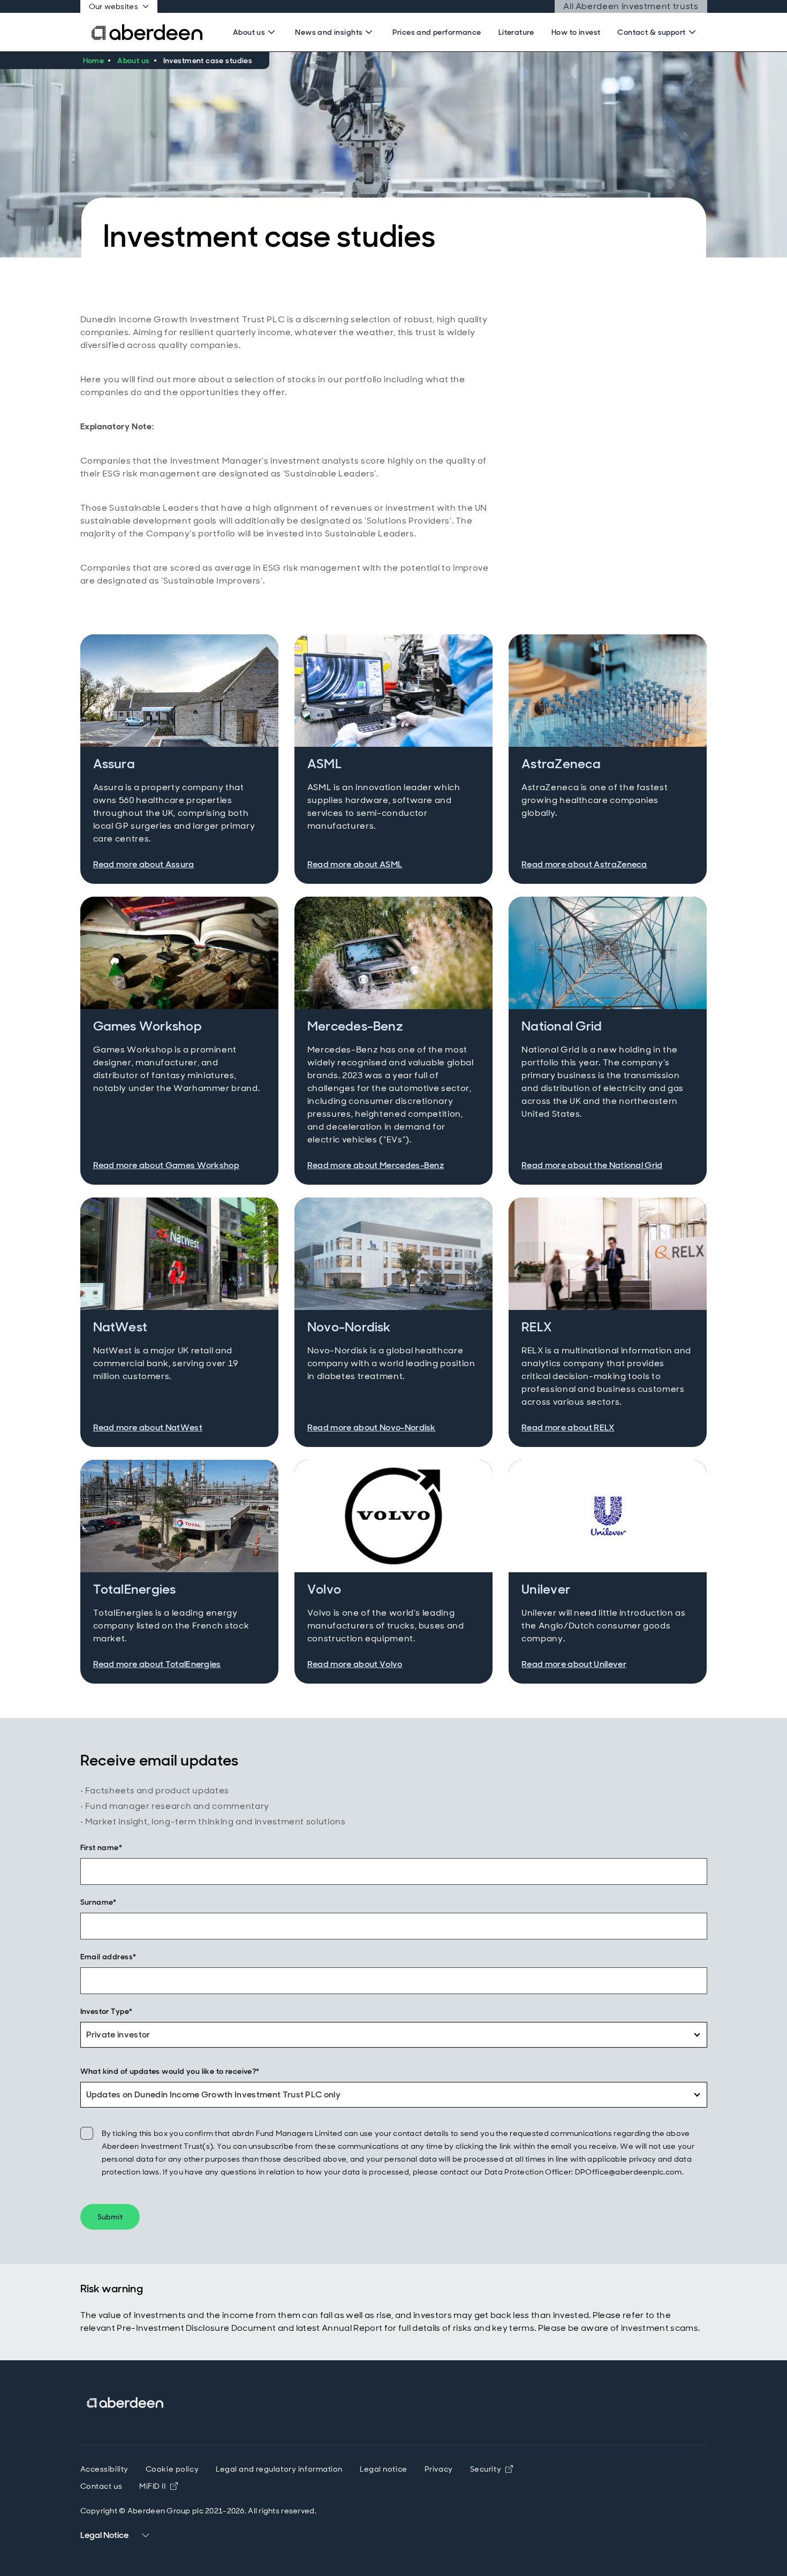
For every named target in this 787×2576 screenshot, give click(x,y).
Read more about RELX (568, 1427)
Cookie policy (172, 2469)
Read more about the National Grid (592, 1165)
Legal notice (384, 2469)
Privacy (439, 2469)
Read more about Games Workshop (167, 1165)
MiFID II (158, 2486)
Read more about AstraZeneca (584, 864)
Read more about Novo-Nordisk (372, 1427)
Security (491, 2469)
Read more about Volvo (355, 1664)
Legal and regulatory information (279, 2469)
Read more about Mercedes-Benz (376, 1165)
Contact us (101, 2486)
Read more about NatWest (148, 1427)
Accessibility (104, 2469)
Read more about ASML (355, 864)
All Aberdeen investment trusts (631, 6)
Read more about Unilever (574, 1664)
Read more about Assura (144, 864)
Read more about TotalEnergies (157, 1664)
